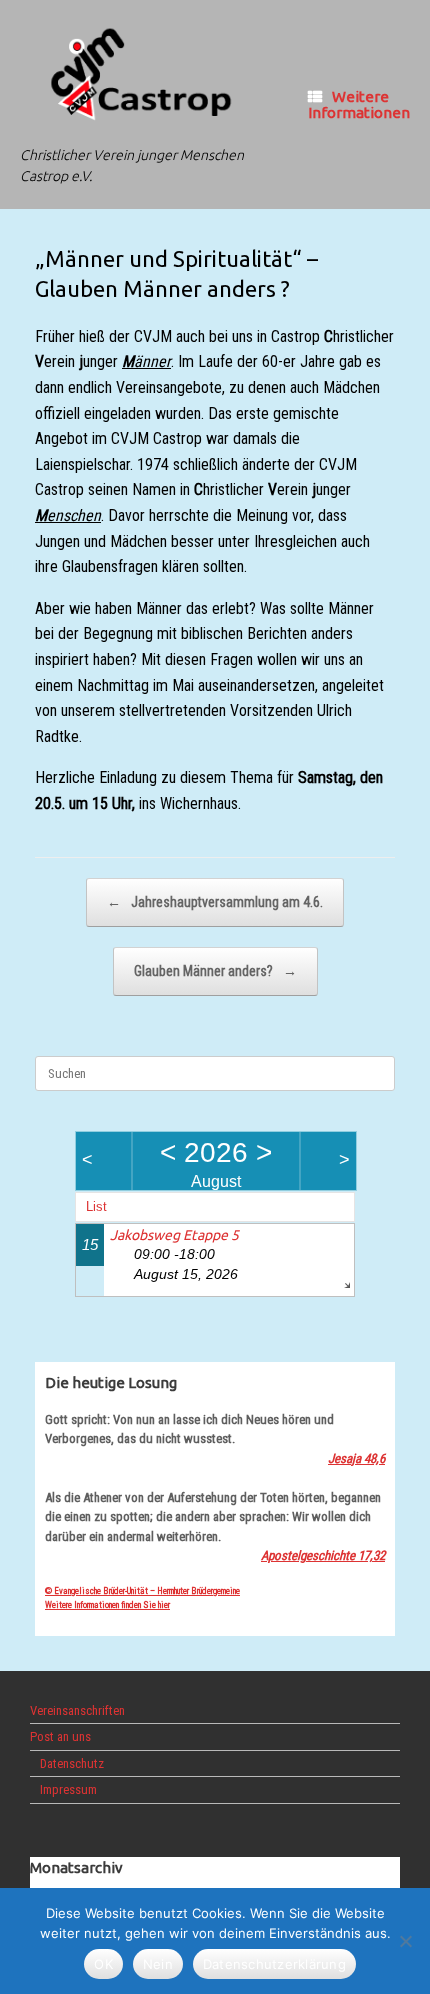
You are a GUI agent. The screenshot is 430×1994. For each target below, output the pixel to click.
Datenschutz (72, 1763)
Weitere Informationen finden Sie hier (107, 1605)
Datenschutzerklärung (274, 1964)
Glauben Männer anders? (215, 971)
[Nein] (405, 1941)
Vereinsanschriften (77, 1710)
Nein (158, 1964)
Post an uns (60, 1736)
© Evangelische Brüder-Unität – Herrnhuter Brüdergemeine (142, 1591)
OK (103, 1964)
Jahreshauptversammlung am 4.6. (215, 902)
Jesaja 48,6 (356, 1458)
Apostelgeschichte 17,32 (323, 1555)
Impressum (68, 1789)
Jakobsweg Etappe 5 (174, 1235)
